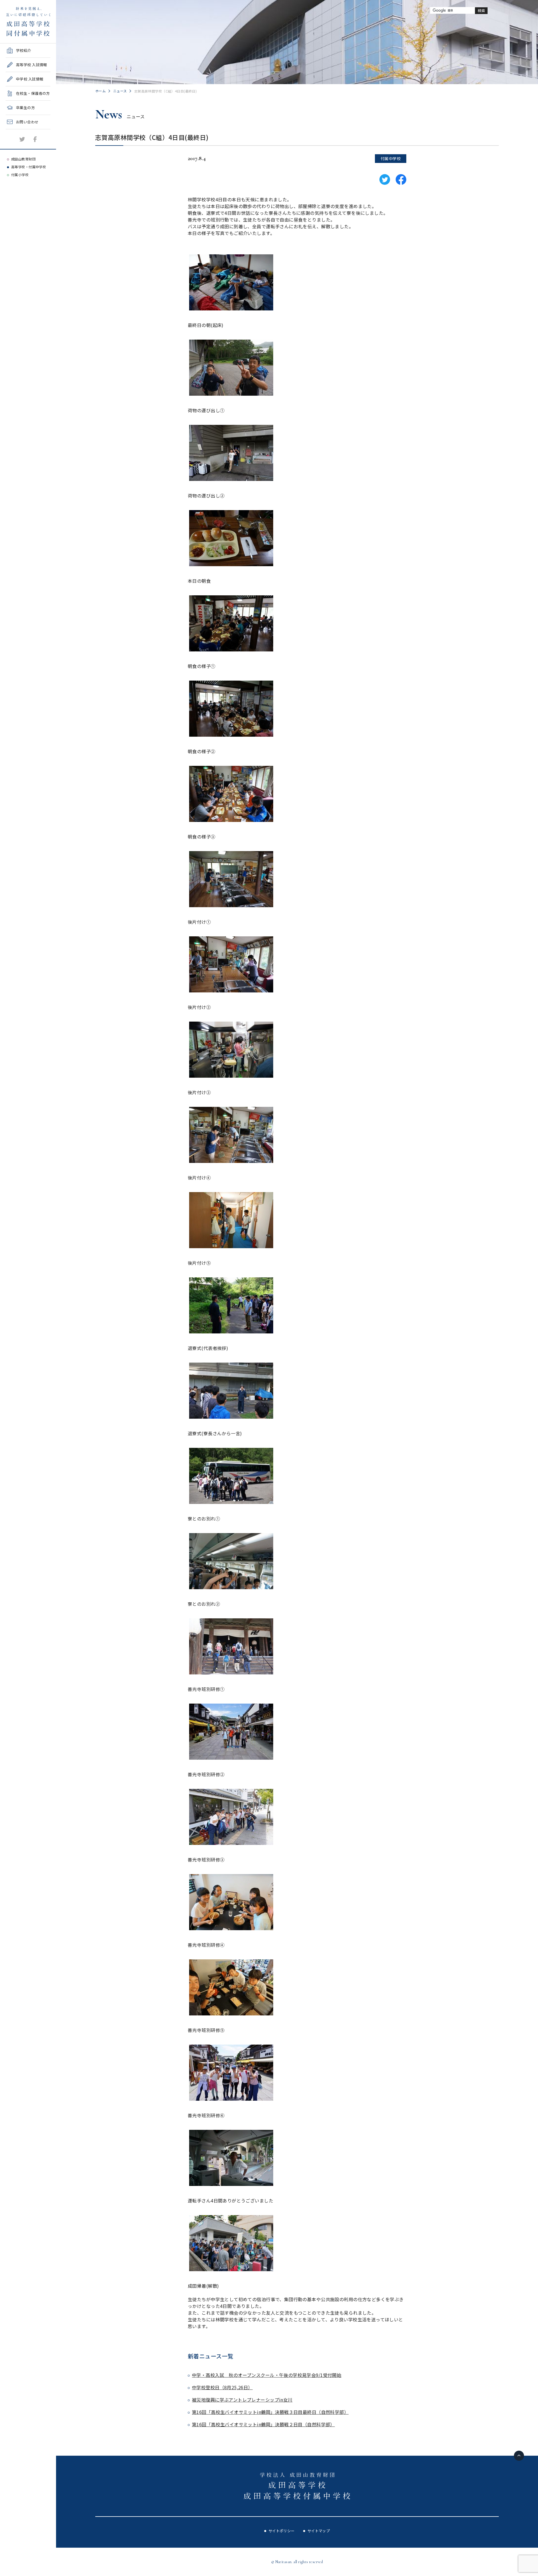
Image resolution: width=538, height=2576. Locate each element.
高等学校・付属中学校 (29, 167)
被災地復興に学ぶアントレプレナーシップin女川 (242, 2400)
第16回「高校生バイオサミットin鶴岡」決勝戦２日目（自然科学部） (263, 2424)
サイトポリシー (282, 2531)
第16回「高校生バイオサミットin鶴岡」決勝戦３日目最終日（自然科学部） (270, 2412)
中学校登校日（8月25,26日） (222, 2387)
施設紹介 (13, 131)
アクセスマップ (19, 145)
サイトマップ (319, 2531)
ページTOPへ (519, 2456)
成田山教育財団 (23, 159)
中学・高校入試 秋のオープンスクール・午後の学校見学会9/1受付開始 (267, 2375)
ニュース (120, 91)
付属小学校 (20, 175)
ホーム (100, 91)
